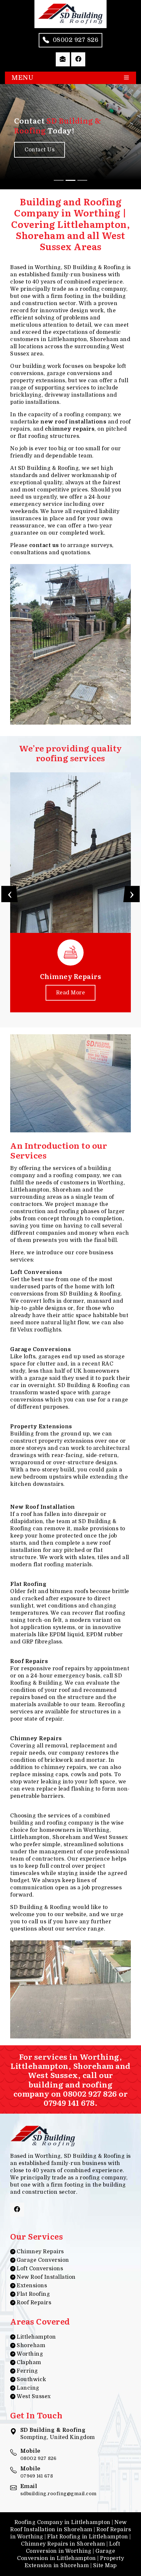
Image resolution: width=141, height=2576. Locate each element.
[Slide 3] (82, 180)
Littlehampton (36, 2337)
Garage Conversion (43, 2260)
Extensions (32, 2286)
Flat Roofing (33, 2294)
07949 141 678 (69, 2102)
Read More (71, 993)
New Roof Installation (46, 2277)
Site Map (105, 2566)
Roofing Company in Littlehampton (62, 2522)
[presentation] (10, 894)
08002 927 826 (90, 2093)
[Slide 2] (70, 180)
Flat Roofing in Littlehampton (88, 2537)
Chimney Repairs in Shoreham (63, 2544)
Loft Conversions (40, 2269)
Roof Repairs (34, 2303)
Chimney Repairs (40, 2252)
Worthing (30, 2354)
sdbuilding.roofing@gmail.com (59, 2494)
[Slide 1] (59, 180)
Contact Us (40, 150)
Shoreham (31, 2345)
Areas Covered (40, 2321)
